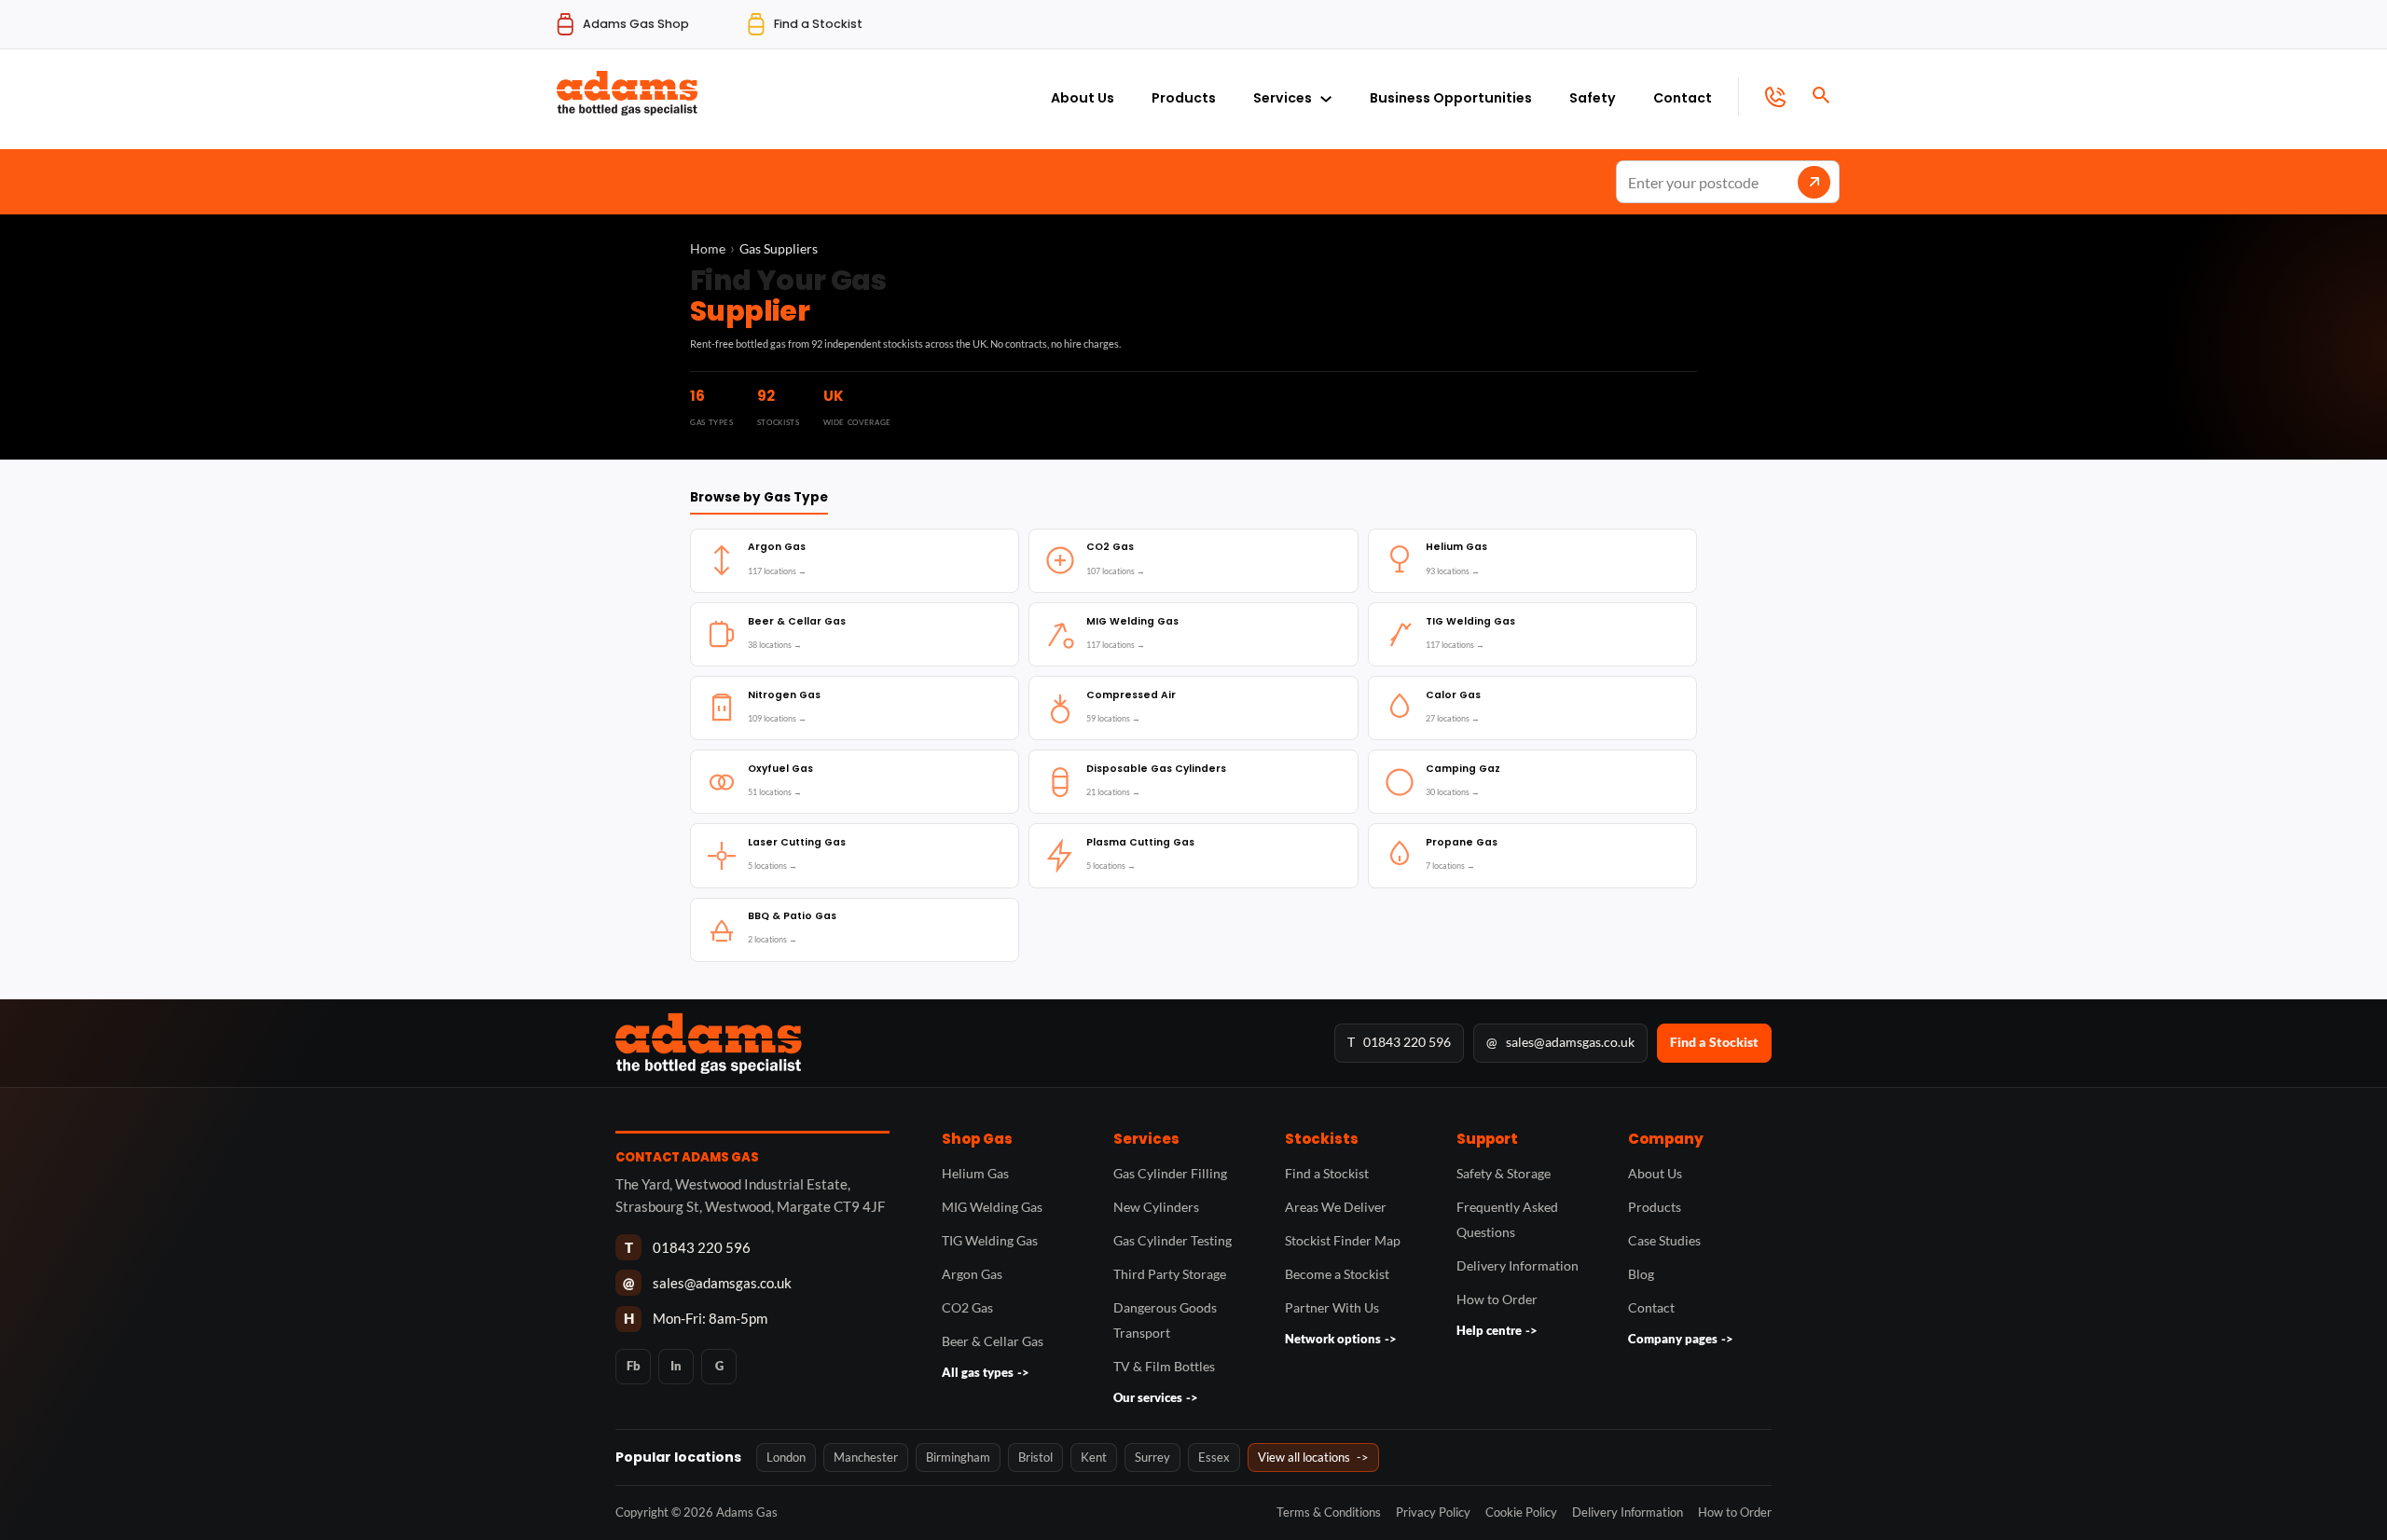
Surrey (1152, 1457)
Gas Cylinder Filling (1170, 1173)
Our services (1156, 1397)
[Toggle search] (1821, 95)
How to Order (1497, 1299)
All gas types (986, 1372)
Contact (1683, 98)
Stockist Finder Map (1343, 1240)
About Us (1083, 98)
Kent (1094, 1457)
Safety (1593, 98)
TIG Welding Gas (990, 1240)
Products (1184, 98)
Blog (1641, 1274)
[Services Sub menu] (1326, 94)
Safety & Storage (1504, 1173)
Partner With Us (1332, 1307)
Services (1283, 98)
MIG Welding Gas (992, 1207)
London (786, 1457)
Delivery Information (1518, 1265)
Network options (1341, 1339)
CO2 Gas (967, 1307)
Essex (1214, 1457)
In (676, 1366)
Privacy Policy (1433, 1512)
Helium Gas (975, 1173)
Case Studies (1664, 1240)
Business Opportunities (1451, 98)
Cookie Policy (1521, 1512)
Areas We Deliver (1336, 1207)
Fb (634, 1366)
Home (708, 248)
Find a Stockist (1714, 1042)
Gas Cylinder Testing (1173, 1240)
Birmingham (958, 1457)
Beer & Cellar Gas (993, 1341)
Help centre (1497, 1330)
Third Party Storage (1170, 1274)
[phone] (1762, 97)
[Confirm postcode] (1814, 182)
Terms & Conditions (1329, 1512)
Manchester (866, 1457)
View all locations (1313, 1457)
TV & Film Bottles (1164, 1366)
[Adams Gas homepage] (965, 1043)
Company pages (1681, 1339)
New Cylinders (1156, 1207)
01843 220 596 (1399, 1042)
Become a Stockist (1337, 1274)
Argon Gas (972, 1274)
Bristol (1035, 1457)
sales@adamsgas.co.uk (1560, 1042)
